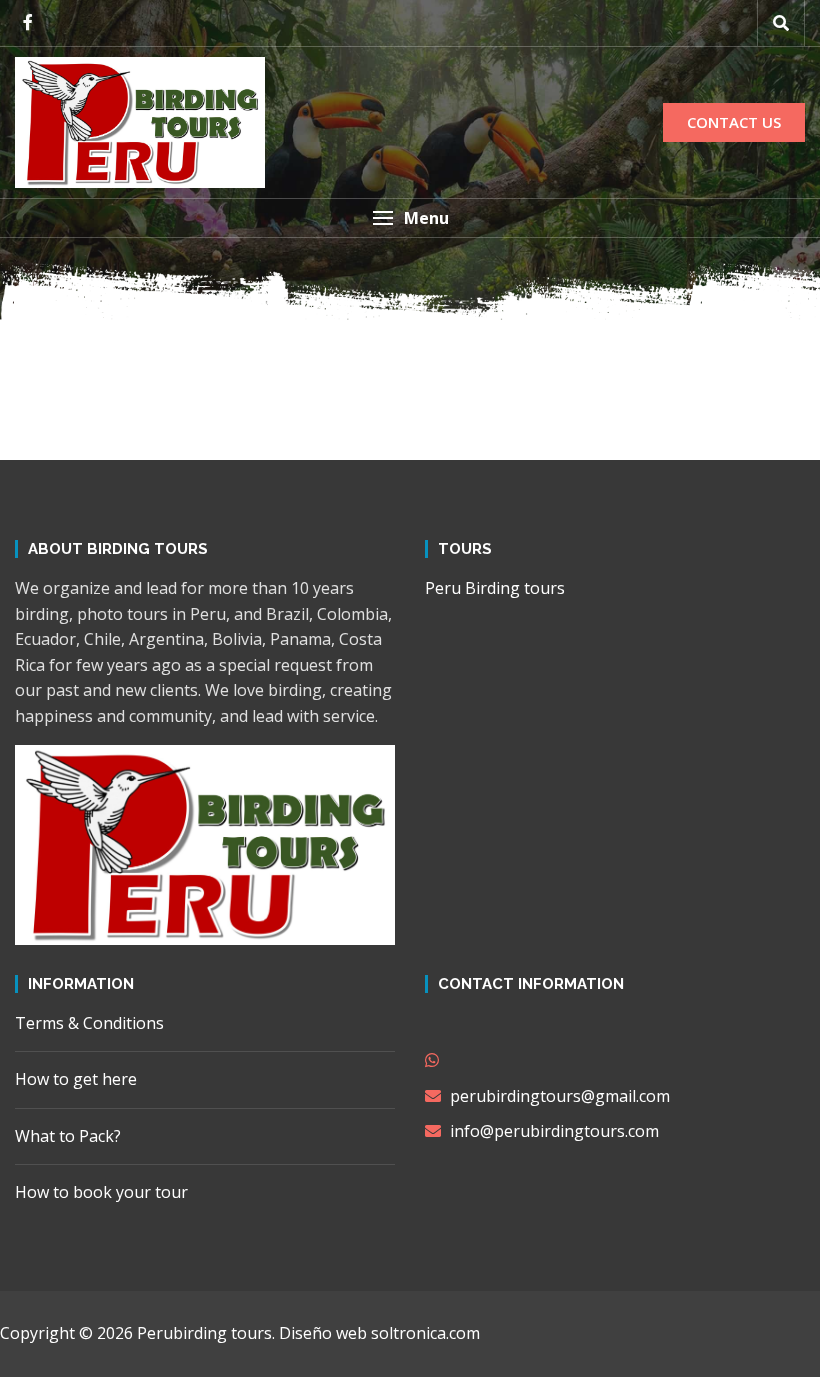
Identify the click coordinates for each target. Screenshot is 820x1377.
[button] (410, 218)
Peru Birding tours (495, 588)
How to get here (76, 1079)
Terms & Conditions (89, 1023)
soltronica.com (425, 1333)
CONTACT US (734, 122)
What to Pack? (68, 1136)
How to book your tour (101, 1192)
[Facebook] (28, 22)
